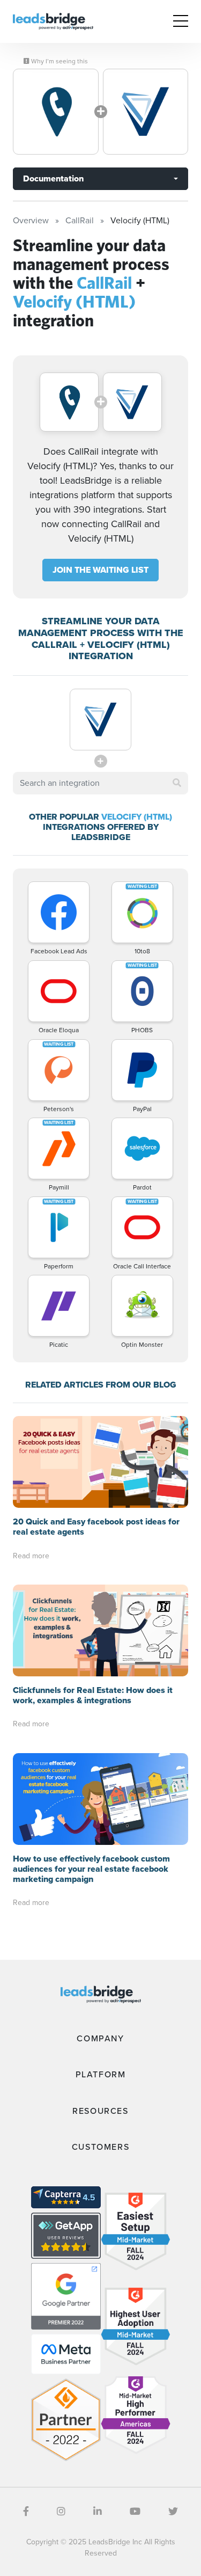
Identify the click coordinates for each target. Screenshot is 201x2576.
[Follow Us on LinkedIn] (98, 2512)
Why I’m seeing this (59, 61)
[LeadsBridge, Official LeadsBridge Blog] (53, 21)
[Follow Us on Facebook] (26, 2512)
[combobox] (100, 783)
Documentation (53, 178)
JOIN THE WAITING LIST (100, 570)
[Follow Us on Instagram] (61, 2512)
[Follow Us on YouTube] (135, 2512)
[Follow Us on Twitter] (173, 2512)
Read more (31, 1556)
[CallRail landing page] (56, 112)
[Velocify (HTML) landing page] (146, 112)
